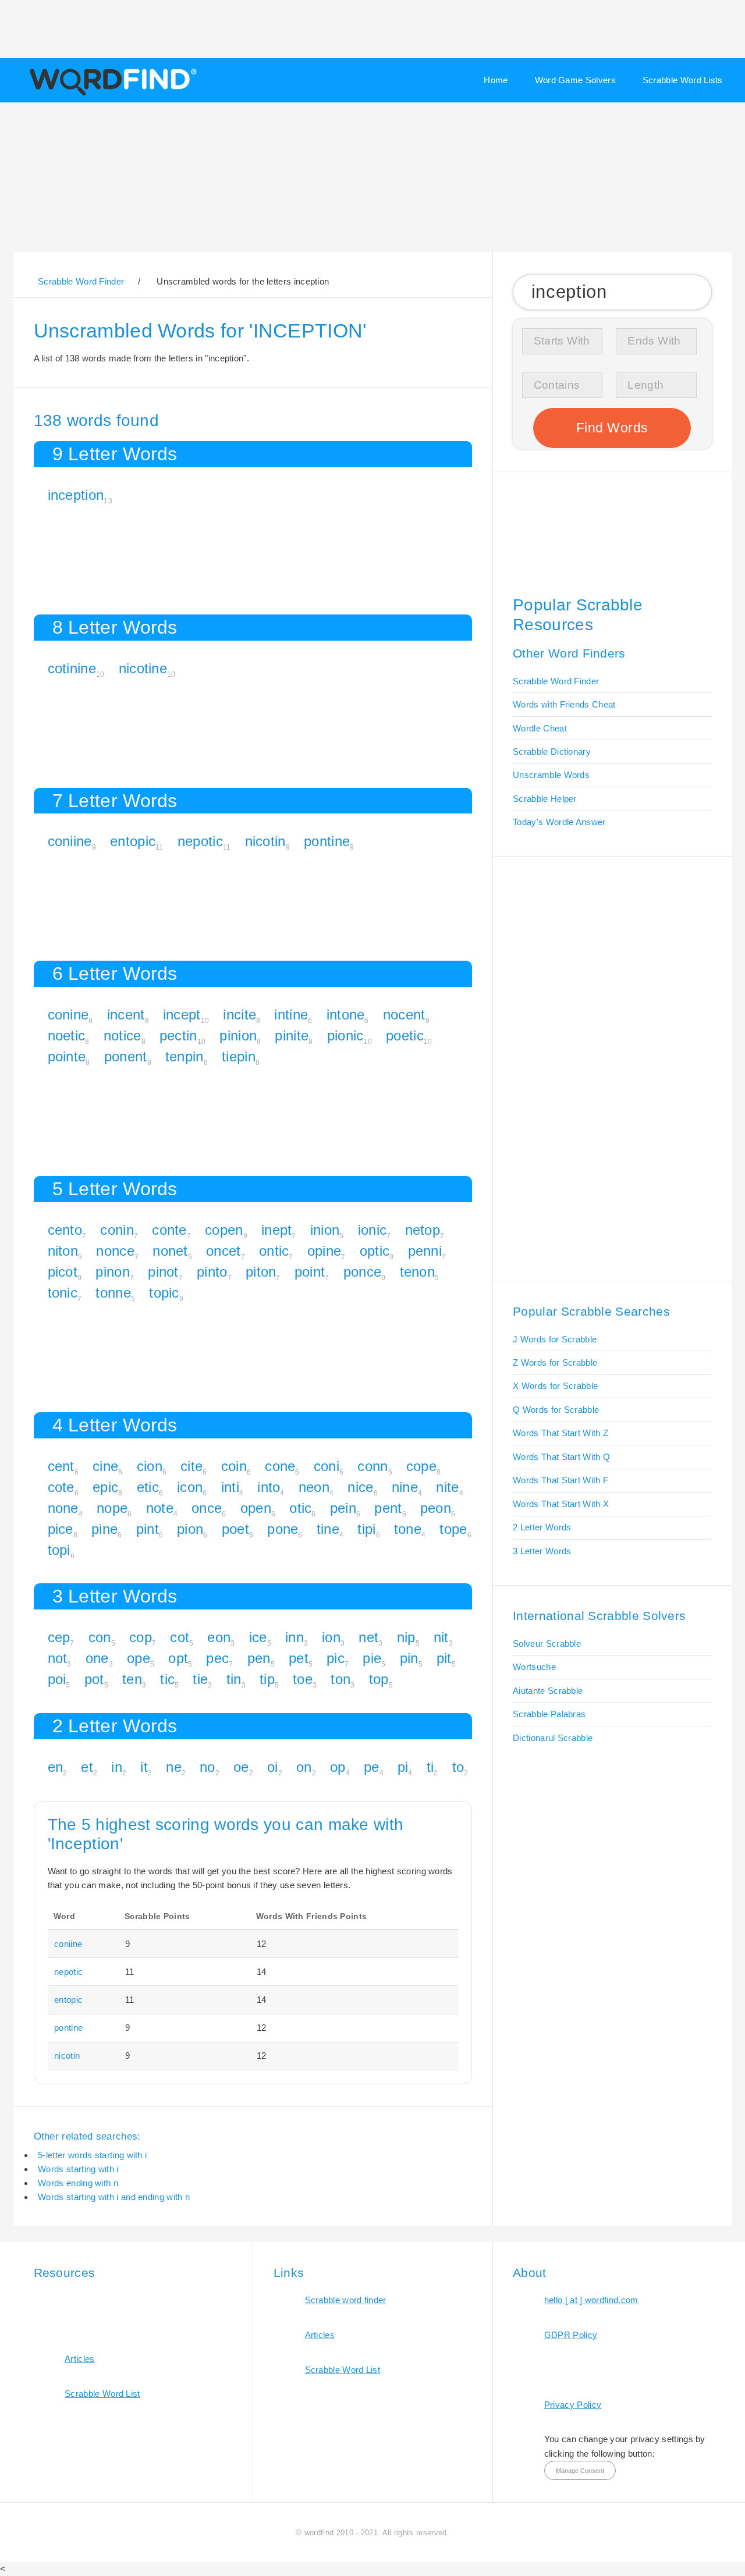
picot (63, 1272)
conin (117, 1230)
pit (444, 1658)
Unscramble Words (551, 775)
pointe (67, 1056)
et (87, 1767)
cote (61, 1487)
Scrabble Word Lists (683, 80)
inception (76, 495)
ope (139, 1658)
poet (235, 1529)
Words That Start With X (561, 1504)
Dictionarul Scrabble (553, 1738)
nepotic (200, 841)
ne (174, 1767)
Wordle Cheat (540, 728)
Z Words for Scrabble (555, 1362)
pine (104, 1529)
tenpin (185, 1056)
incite (240, 1015)
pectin (178, 1035)
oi (273, 1767)
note (160, 1508)
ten (132, 1679)
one (97, 1658)
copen (224, 1230)
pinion (238, 1035)
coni (327, 1466)
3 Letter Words (542, 1551)
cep (59, 1637)
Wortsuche (534, 1667)
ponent (126, 1056)
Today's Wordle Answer (559, 822)
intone (346, 1015)
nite (447, 1487)
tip (267, 1679)
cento (65, 1230)
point (310, 1272)
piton (261, 1272)
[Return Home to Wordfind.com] (111, 94)
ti (430, 1767)
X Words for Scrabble (555, 1386)
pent (388, 1508)
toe (303, 1679)
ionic (372, 1230)
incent (126, 1015)
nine (405, 1487)
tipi (366, 1529)
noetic (67, 1035)
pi (403, 1767)
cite (191, 1466)
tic (167, 1679)
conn (372, 1466)
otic (300, 1508)
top (379, 1679)
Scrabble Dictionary (552, 752)
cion (150, 1466)
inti (230, 1487)
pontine (327, 841)
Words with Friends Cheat (564, 704)
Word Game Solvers (575, 80)
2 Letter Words (542, 1527)
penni (425, 1251)
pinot (163, 1272)
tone (408, 1529)
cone (280, 1466)
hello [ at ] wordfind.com (591, 2300)
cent (61, 1466)
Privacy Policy (573, 2405)
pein (343, 1508)
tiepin (239, 1056)
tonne (113, 1293)
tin (234, 1679)
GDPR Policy (571, 2335)
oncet (223, 1251)
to (458, 1767)
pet (299, 1658)
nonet (170, 1251)
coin (234, 1466)
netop (423, 1230)
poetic (405, 1035)
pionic (345, 1035)
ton (340, 1679)
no (207, 1767)
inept (277, 1230)
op (338, 1767)
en (56, 1767)
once (207, 1508)
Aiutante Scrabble (548, 1691)
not (58, 1658)
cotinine (72, 668)
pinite (292, 1035)
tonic (63, 1293)
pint (148, 1529)
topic (164, 1293)
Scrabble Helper (545, 799)
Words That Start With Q (561, 1457)
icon (190, 1487)
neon (314, 1487)
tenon (418, 1272)
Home (496, 80)
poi (57, 1679)
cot (180, 1637)
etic (148, 1487)
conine (68, 1015)
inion (325, 1230)
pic (336, 1658)
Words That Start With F (560, 1480)
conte (169, 1230)
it (144, 1767)
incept (182, 1015)
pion (190, 1529)
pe (372, 1767)
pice (61, 1529)
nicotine (143, 668)
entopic (133, 841)
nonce (115, 1251)
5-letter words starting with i (92, 2155)
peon (436, 1508)
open (256, 1508)
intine (291, 1015)
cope (421, 1466)
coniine (70, 841)
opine (324, 1251)
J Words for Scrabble (555, 1339)
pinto (212, 1272)
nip (406, 1637)
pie (372, 1658)
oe (241, 1767)
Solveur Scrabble (547, 1644)
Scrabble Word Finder (556, 681)
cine (105, 1466)
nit (441, 1637)
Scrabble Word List (102, 2394)
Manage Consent (580, 2471)
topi (59, 1550)
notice (123, 1035)
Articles (79, 2359)
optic (375, 1251)
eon (219, 1637)
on (304, 1767)
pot (94, 1679)
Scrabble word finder (346, 2300)
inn (295, 1637)
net (368, 1637)
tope (453, 1529)
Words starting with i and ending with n (114, 2197)
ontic (274, 1251)
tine (328, 1529)
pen (259, 1658)
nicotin (265, 841)
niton (63, 1251)
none (63, 1508)
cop (141, 1637)
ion (331, 1637)
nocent (404, 1015)
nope (112, 1508)
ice (258, 1637)
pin (409, 1658)
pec (217, 1658)
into (269, 1487)
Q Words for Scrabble (556, 1410)
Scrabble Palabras (549, 1714)
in (117, 1767)
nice (360, 1487)
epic (105, 1487)
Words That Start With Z (560, 1433)
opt (178, 1658)
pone (283, 1529)
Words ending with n (78, 2183)
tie (200, 1679)
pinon (113, 1272)
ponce (363, 1272)
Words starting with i (78, 2169)
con (100, 1637)
